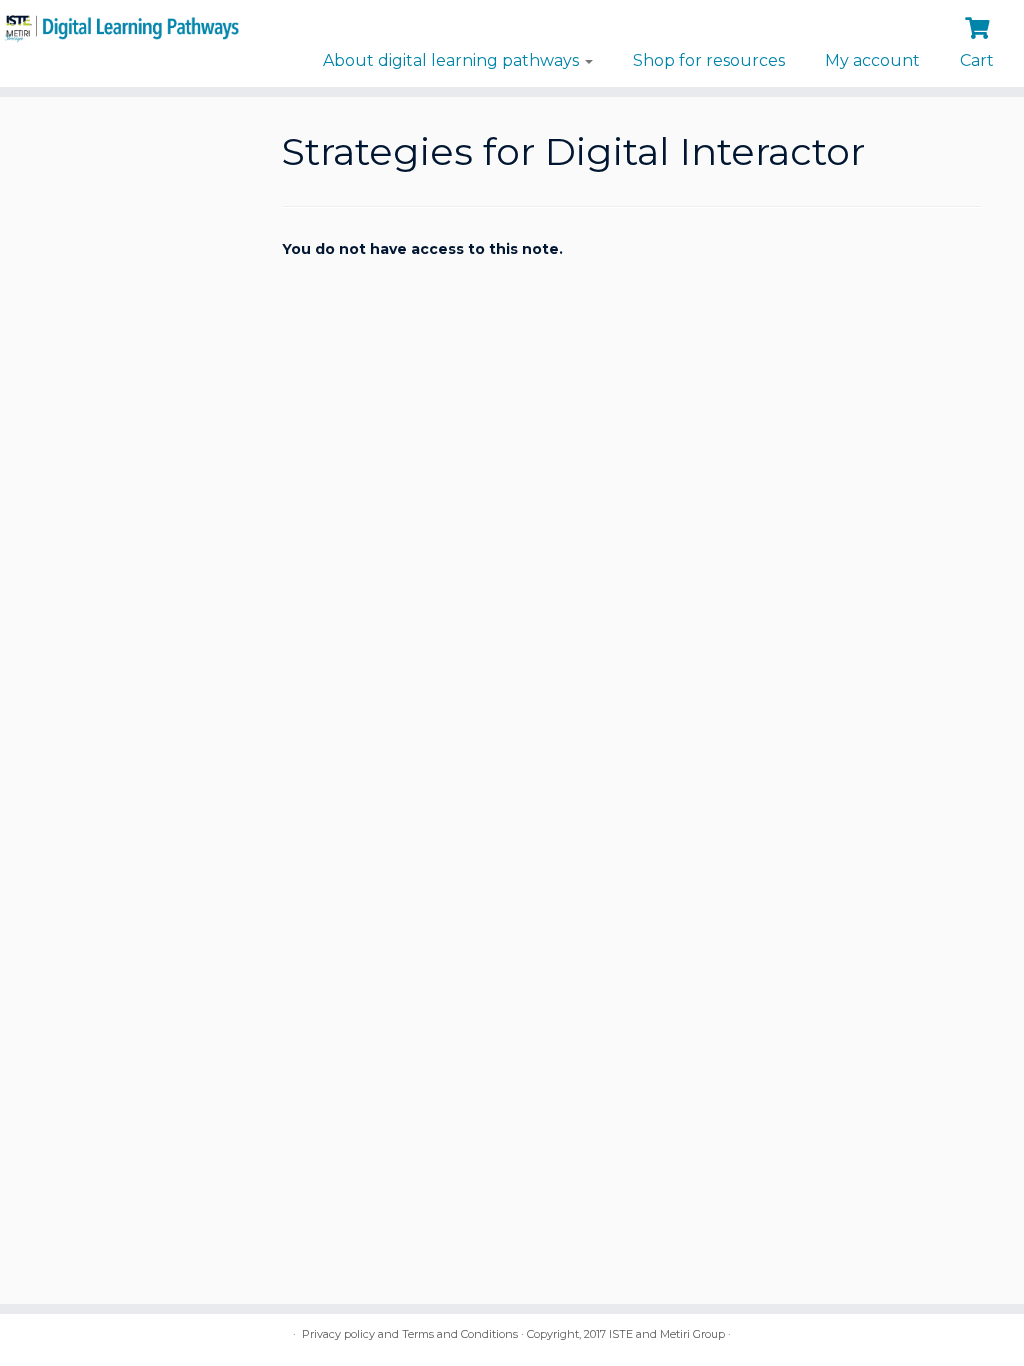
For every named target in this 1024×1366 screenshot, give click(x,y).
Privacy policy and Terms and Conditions (410, 1334)
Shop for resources (709, 60)
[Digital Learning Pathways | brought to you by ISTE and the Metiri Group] (120, 26)
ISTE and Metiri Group (667, 1334)
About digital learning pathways (453, 60)
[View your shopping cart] (979, 26)
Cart (977, 60)
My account (872, 60)
